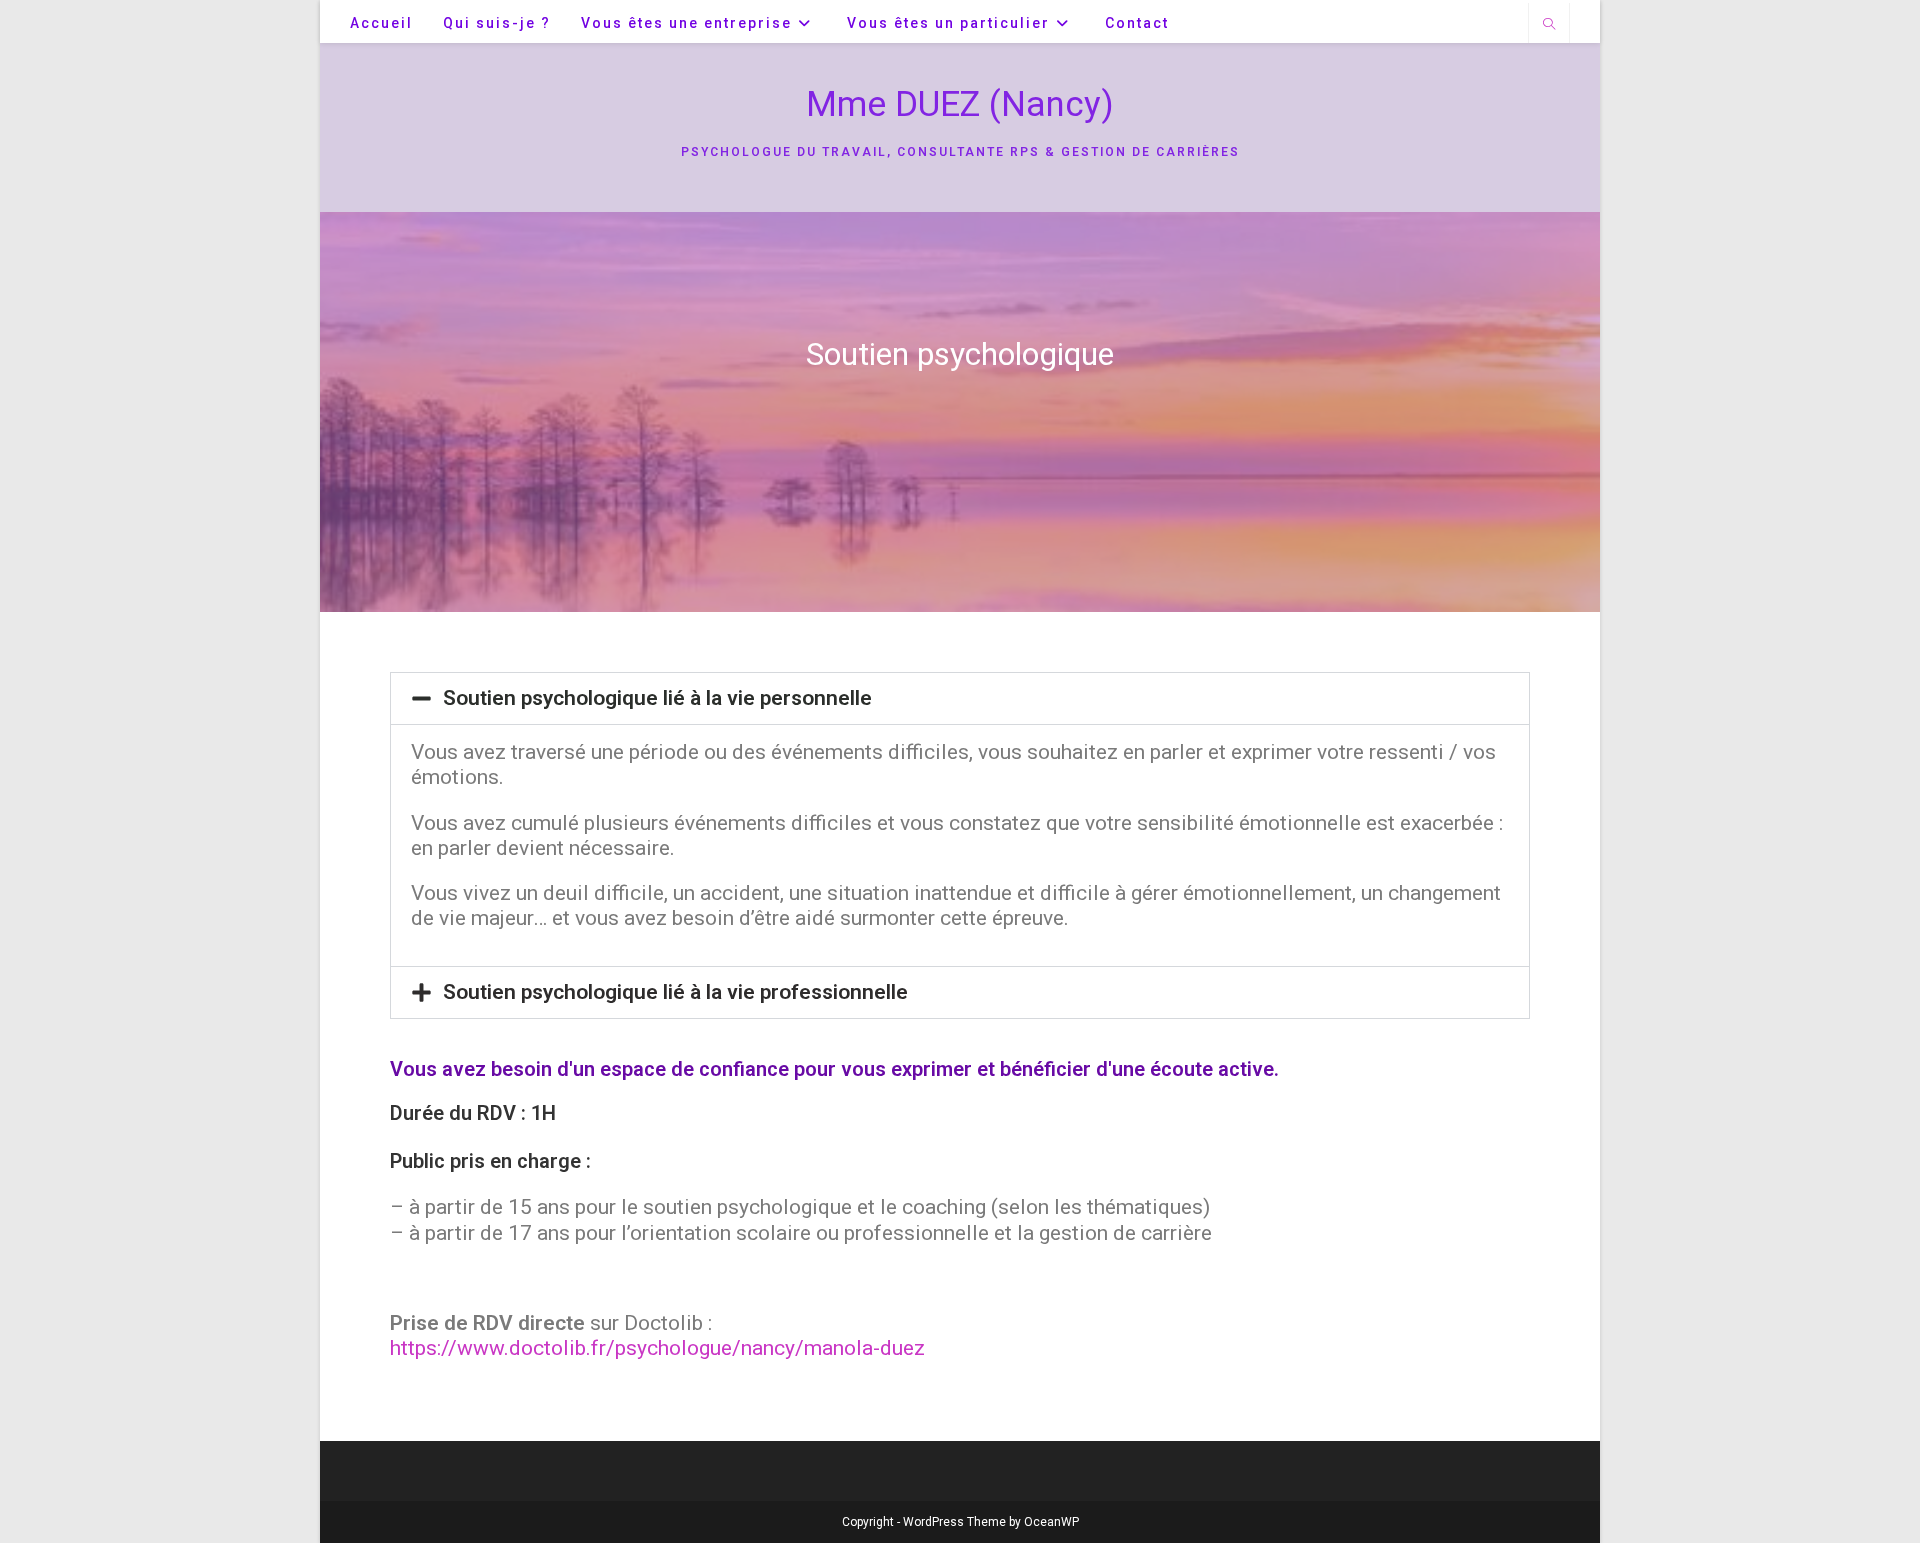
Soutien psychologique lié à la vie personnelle (657, 698)
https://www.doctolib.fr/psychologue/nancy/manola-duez (657, 1348)
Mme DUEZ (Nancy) (960, 104)
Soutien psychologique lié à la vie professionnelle (675, 992)
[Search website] (1549, 25)
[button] (960, 698)
